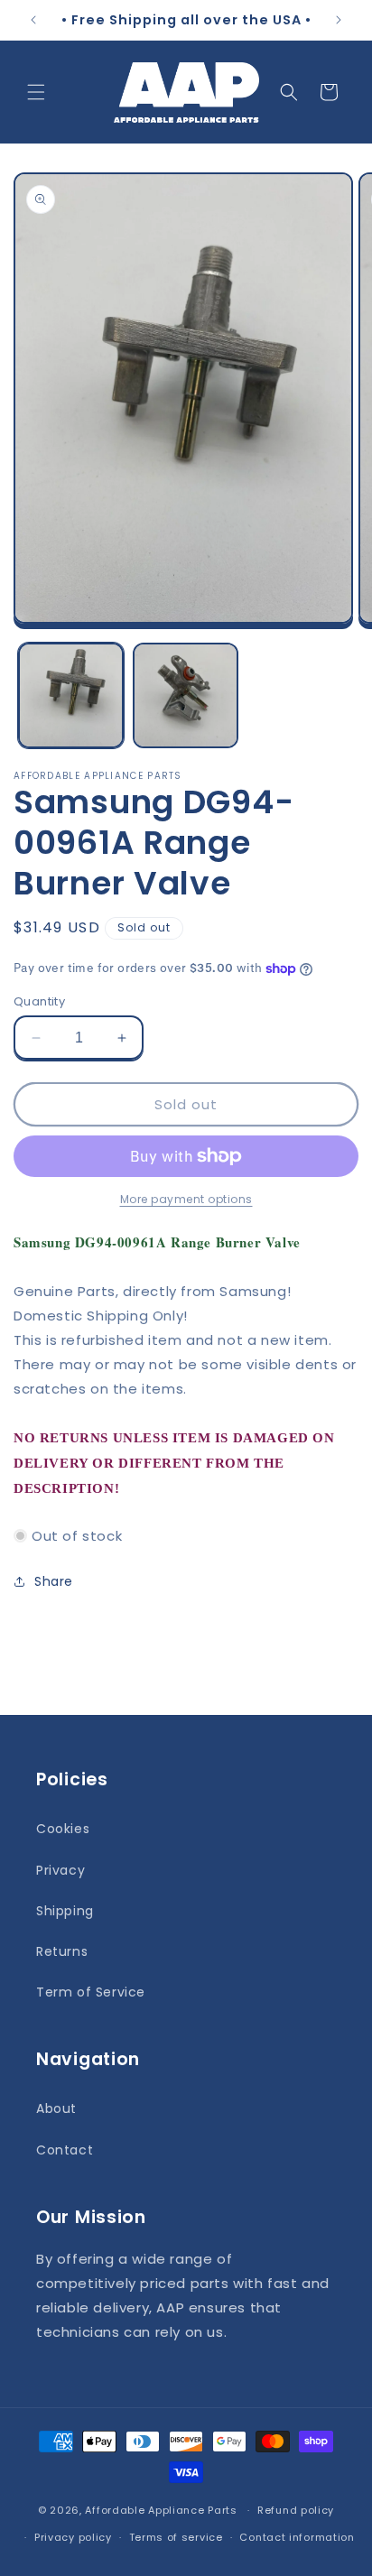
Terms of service (176, 2537)
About (56, 2108)
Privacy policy (73, 2537)
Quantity (39, 1001)
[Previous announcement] (33, 20)
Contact (65, 2150)
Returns (62, 1951)
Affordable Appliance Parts (161, 2510)
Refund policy (296, 2510)
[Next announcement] (339, 20)
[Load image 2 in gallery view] (186, 695)
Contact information (297, 2537)
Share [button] (54, 1581)
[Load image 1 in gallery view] (71, 695)
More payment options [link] (186, 1199)
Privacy (60, 1870)
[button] (36, 92)
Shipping (65, 1911)
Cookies (63, 1829)
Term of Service (91, 1992)
